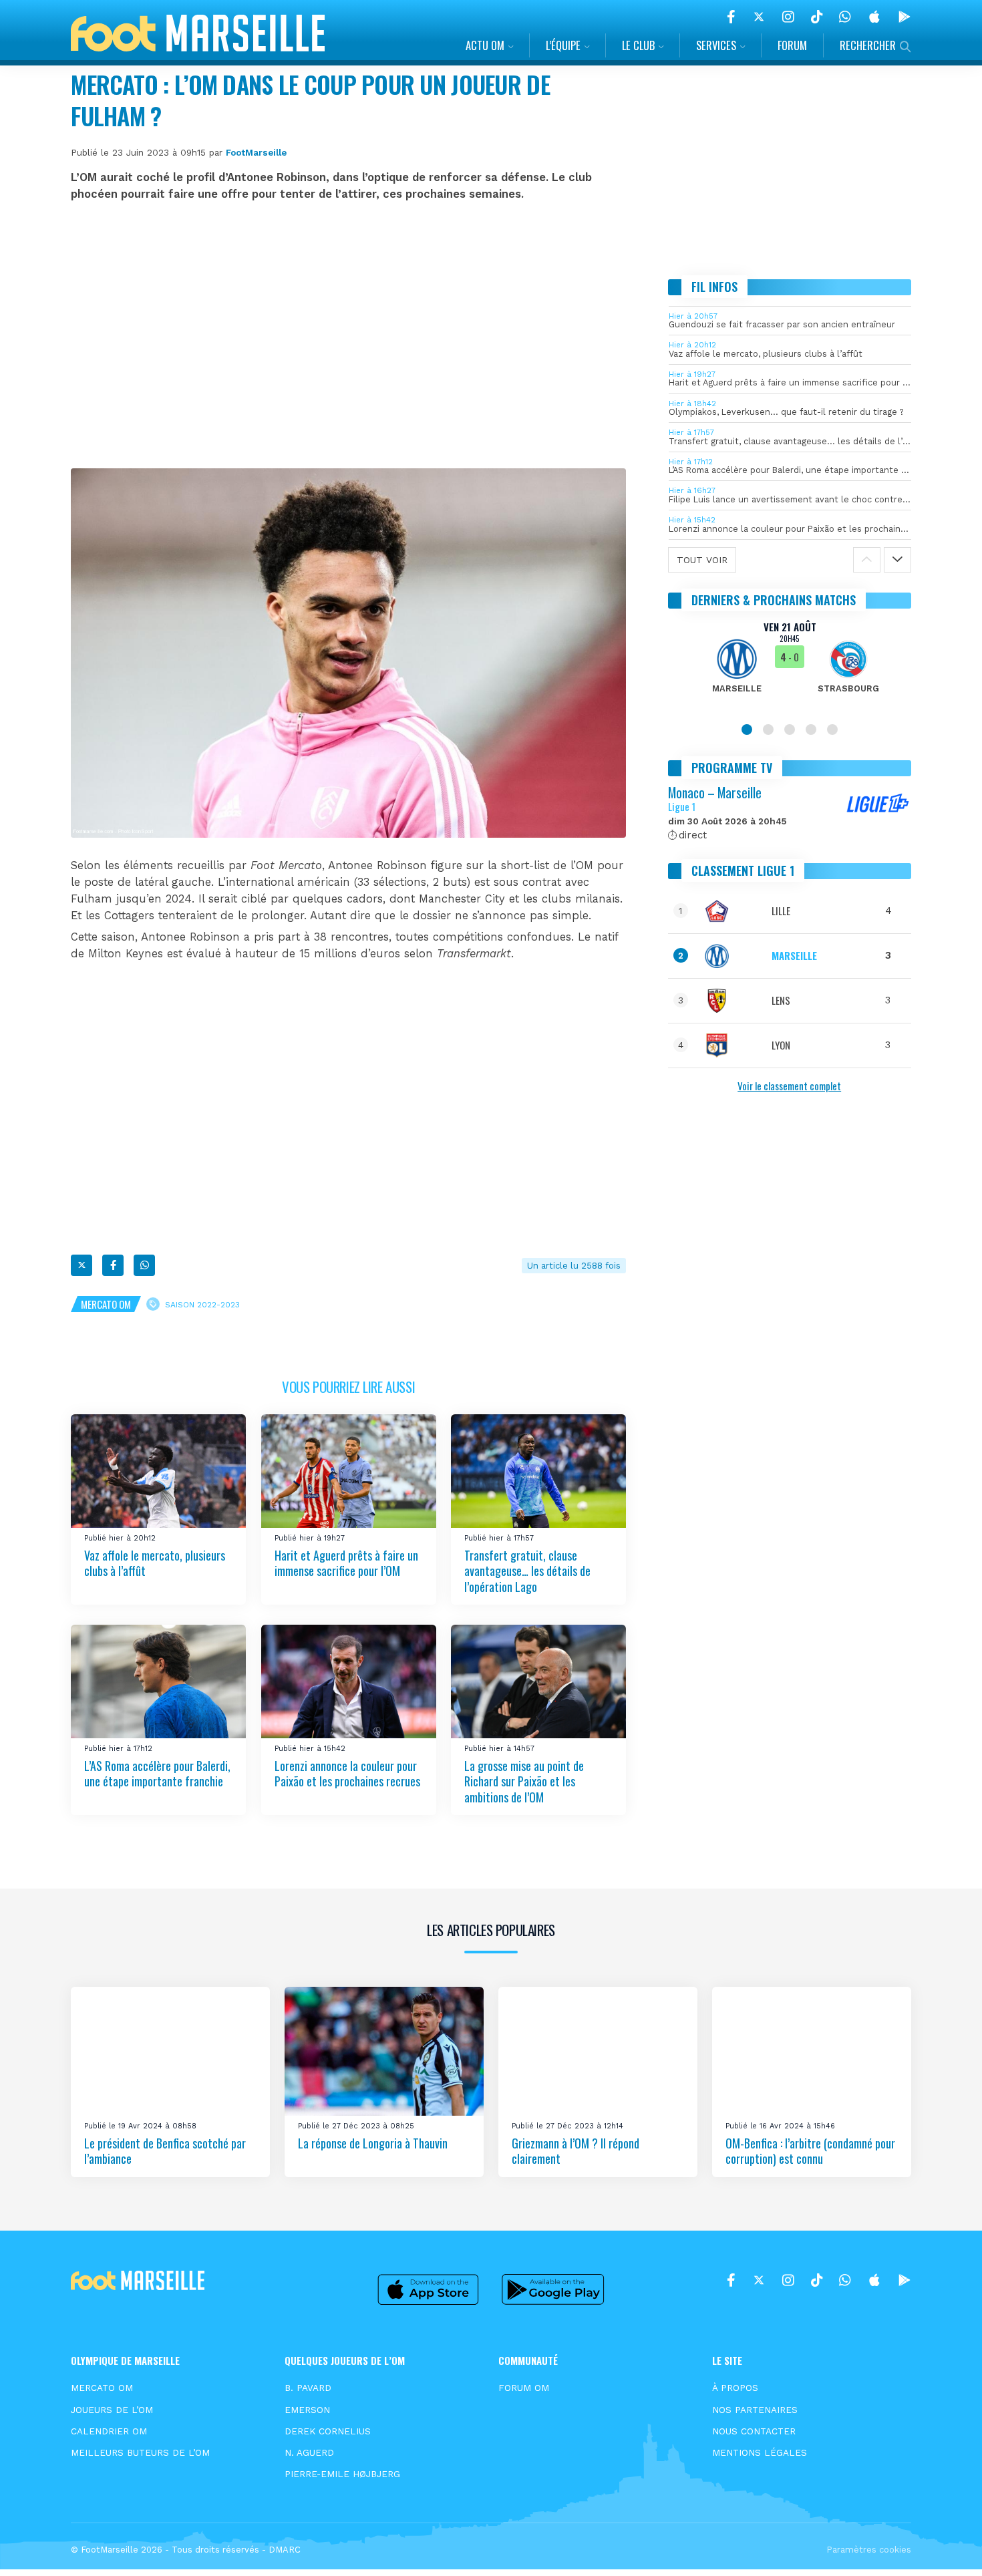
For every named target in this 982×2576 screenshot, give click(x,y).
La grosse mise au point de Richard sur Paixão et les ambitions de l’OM (524, 1781)
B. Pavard (308, 2388)
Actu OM (485, 45)
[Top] (946, 2547)
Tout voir (702, 560)
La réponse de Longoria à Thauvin (373, 2143)
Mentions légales (760, 2452)
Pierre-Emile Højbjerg (342, 2474)
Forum (792, 45)
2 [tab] (768, 730)
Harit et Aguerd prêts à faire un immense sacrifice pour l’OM (346, 1563)
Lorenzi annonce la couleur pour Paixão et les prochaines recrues (347, 1773)
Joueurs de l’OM (112, 2410)
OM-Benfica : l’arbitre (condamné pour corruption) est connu (810, 2151)
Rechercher (868, 45)
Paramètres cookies (869, 2550)
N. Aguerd (309, 2452)
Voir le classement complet (789, 1086)
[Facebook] (731, 17)
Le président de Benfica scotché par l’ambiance (165, 2151)
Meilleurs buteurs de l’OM (140, 2452)
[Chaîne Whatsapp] (845, 17)
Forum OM (524, 2388)
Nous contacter (754, 2431)
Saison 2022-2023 (202, 1305)
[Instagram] (788, 17)
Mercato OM (106, 1304)
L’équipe (563, 45)
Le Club (638, 45)
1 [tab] (747, 730)
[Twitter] (759, 17)
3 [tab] (790, 730)
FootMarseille (256, 152)
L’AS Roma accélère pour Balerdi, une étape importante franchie (157, 1773)
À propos (735, 2388)
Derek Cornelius (328, 2431)
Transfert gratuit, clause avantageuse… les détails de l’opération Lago (527, 1571)
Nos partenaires (755, 2410)
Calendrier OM (109, 2431)
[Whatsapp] (144, 1265)
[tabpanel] (790, 665)
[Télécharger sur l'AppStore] (874, 17)
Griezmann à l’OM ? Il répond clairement (576, 2151)
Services (716, 45)
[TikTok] (817, 17)
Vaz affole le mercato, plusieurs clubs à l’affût (155, 1563)
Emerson (307, 2410)
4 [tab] (811, 730)
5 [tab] (832, 730)
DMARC (285, 2550)
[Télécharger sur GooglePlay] (905, 17)
